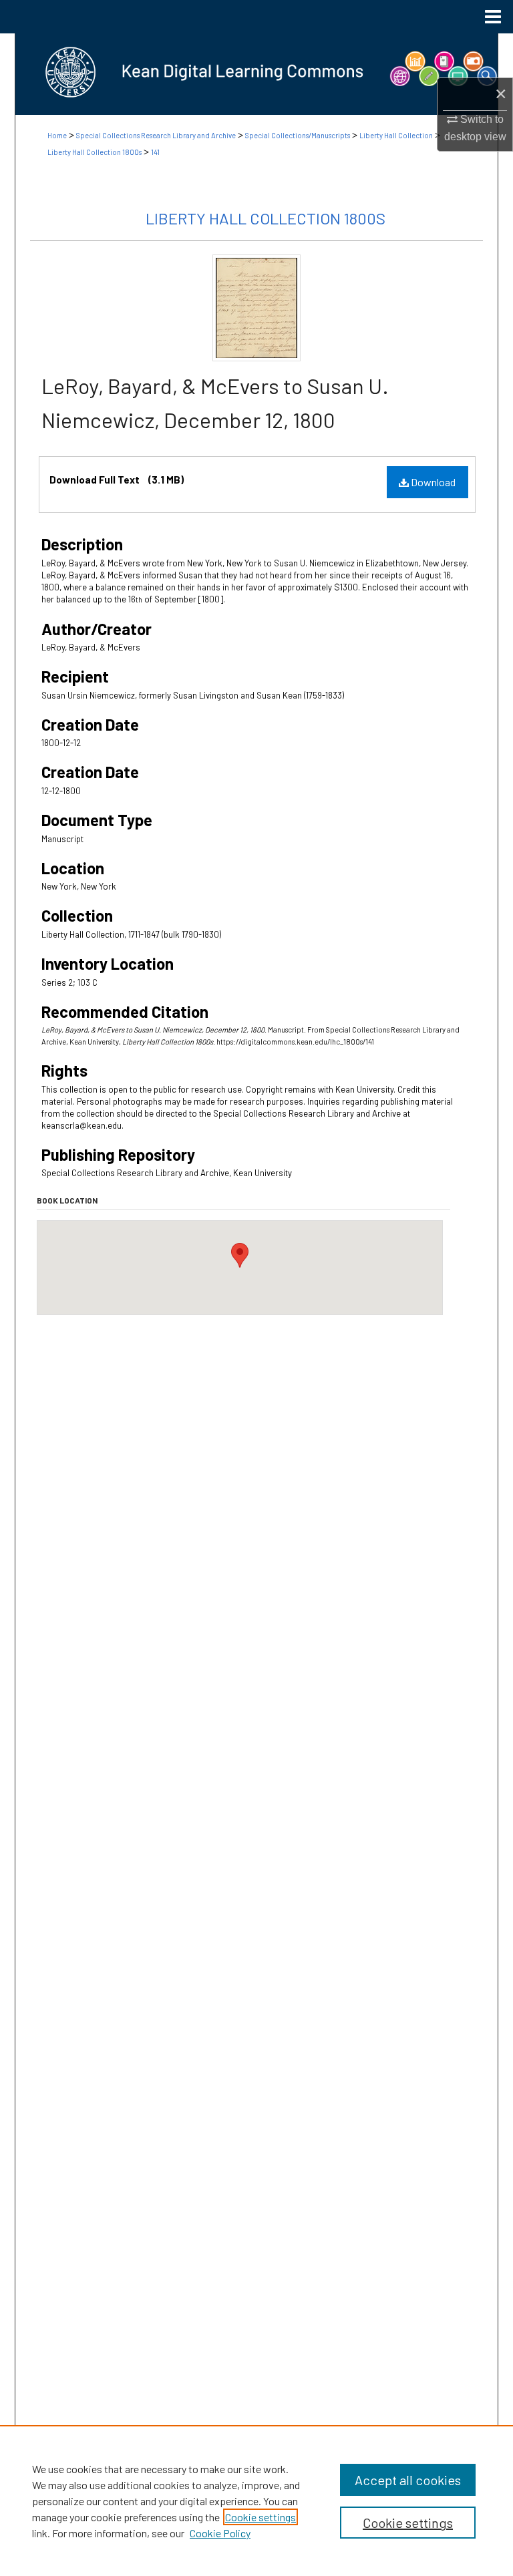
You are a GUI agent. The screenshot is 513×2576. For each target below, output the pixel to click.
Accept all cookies (408, 2480)
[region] (256, 2501)
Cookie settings (261, 2517)
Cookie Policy (220, 2533)
